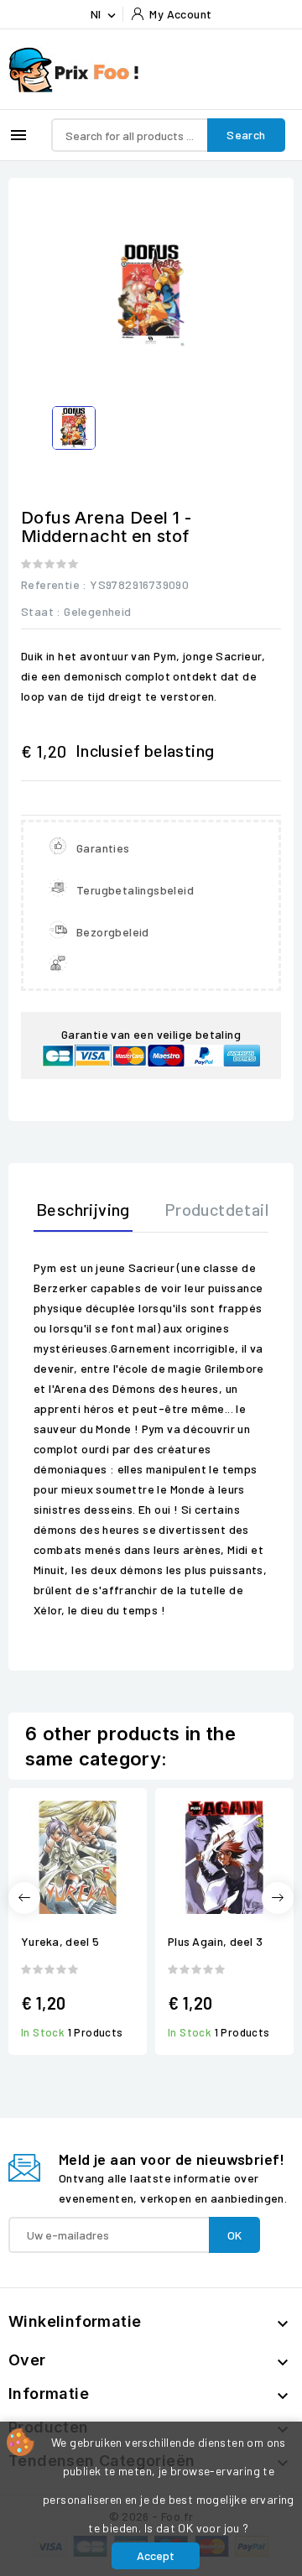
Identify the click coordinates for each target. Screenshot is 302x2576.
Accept (156, 2555)
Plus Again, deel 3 (215, 1941)
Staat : (41, 611)
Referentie (50, 584)
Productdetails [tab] (221, 1209)
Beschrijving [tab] (83, 1209)
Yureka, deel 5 (60, 1941)
